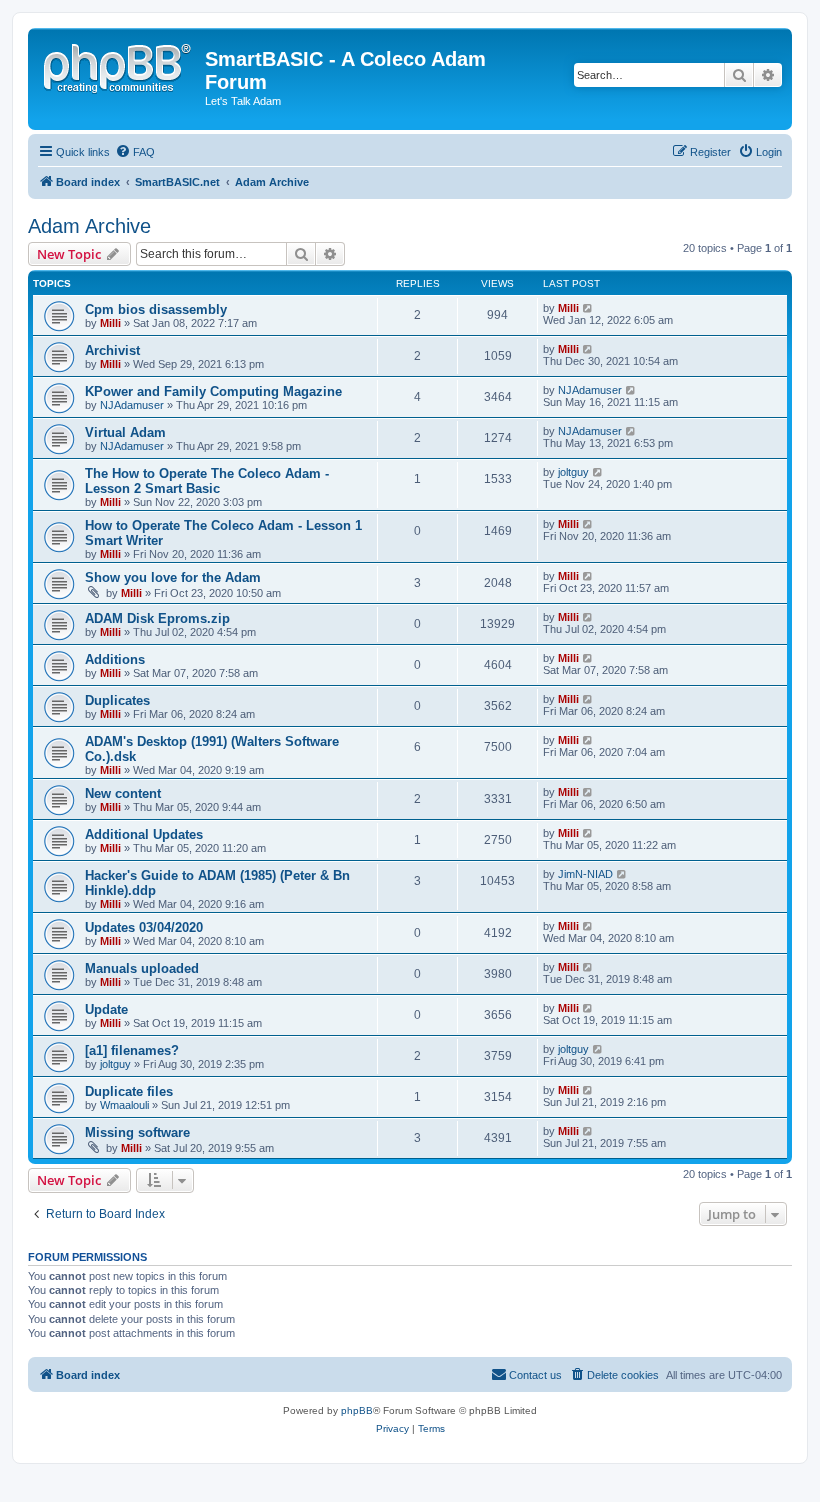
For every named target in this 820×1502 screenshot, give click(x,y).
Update (106, 1009)
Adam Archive (89, 226)
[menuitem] (135, 152)
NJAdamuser (132, 405)
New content (123, 793)
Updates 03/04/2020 (144, 927)
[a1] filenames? (132, 1050)
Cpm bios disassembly (156, 309)
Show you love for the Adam (173, 577)
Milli (110, 323)
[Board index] (119, 65)
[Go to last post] (588, 308)
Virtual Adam (125, 432)
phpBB (357, 1410)
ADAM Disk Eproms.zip (157, 618)
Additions (115, 659)
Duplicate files (129, 1091)
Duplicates (117, 700)
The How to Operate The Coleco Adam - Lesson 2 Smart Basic (207, 481)
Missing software (137, 1132)
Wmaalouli (124, 1105)
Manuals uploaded (142, 968)
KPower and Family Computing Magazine (213, 391)
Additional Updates (144, 834)
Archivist (112, 350)
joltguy (573, 472)
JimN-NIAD (585, 874)
